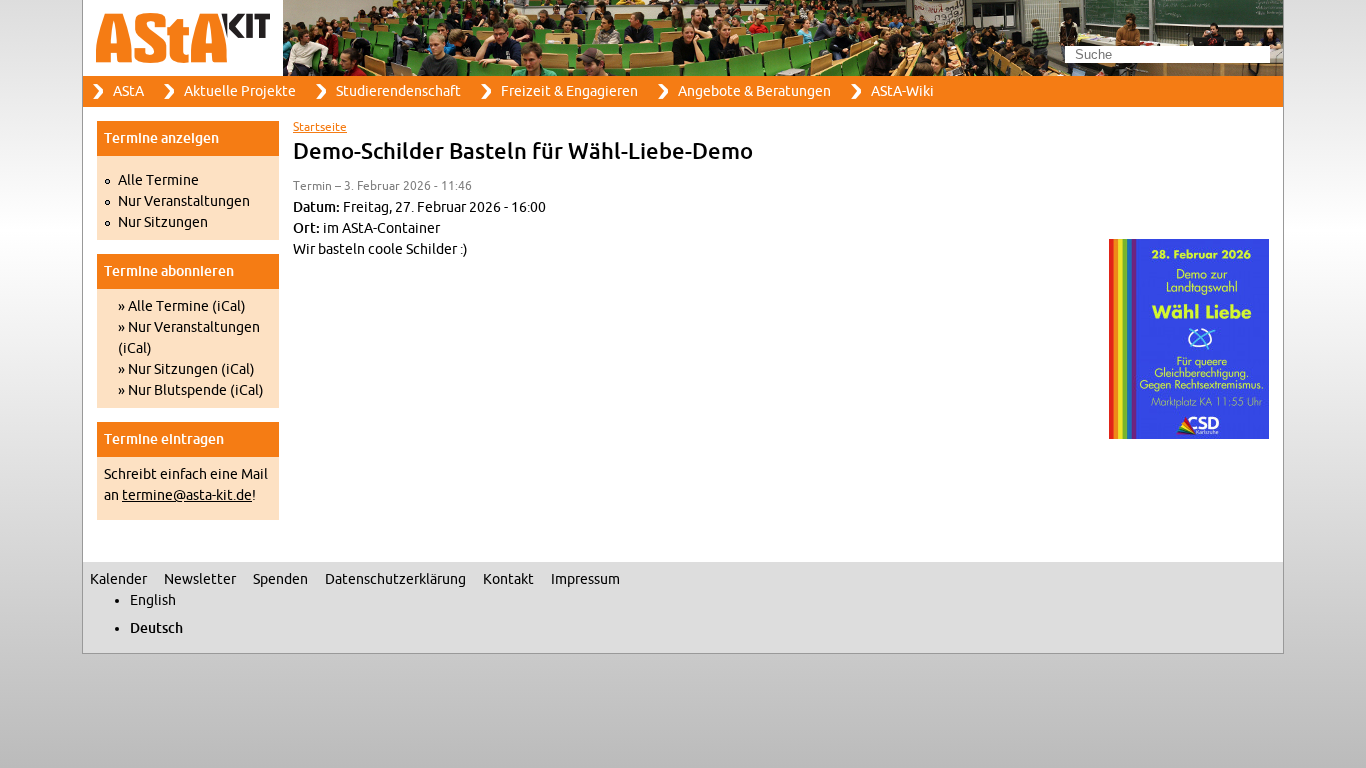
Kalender (118, 579)
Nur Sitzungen (163, 222)
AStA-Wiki (902, 91)
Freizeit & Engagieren (569, 91)
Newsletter (200, 579)
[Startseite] (683, 38)
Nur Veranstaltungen (184, 201)
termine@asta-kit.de (187, 495)
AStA (128, 91)
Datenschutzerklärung (395, 579)
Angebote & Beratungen (754, 91)
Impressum (585, 579)
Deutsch (156, 628)
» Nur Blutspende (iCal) (191, 390)
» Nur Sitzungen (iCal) (186, 369)
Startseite (320, 127)
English (153, 600)
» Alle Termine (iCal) (182, 306)
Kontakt (508, 579)
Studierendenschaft (398, 91)
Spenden (280, 579)
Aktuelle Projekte (240, 91)
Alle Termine (158, 180)
